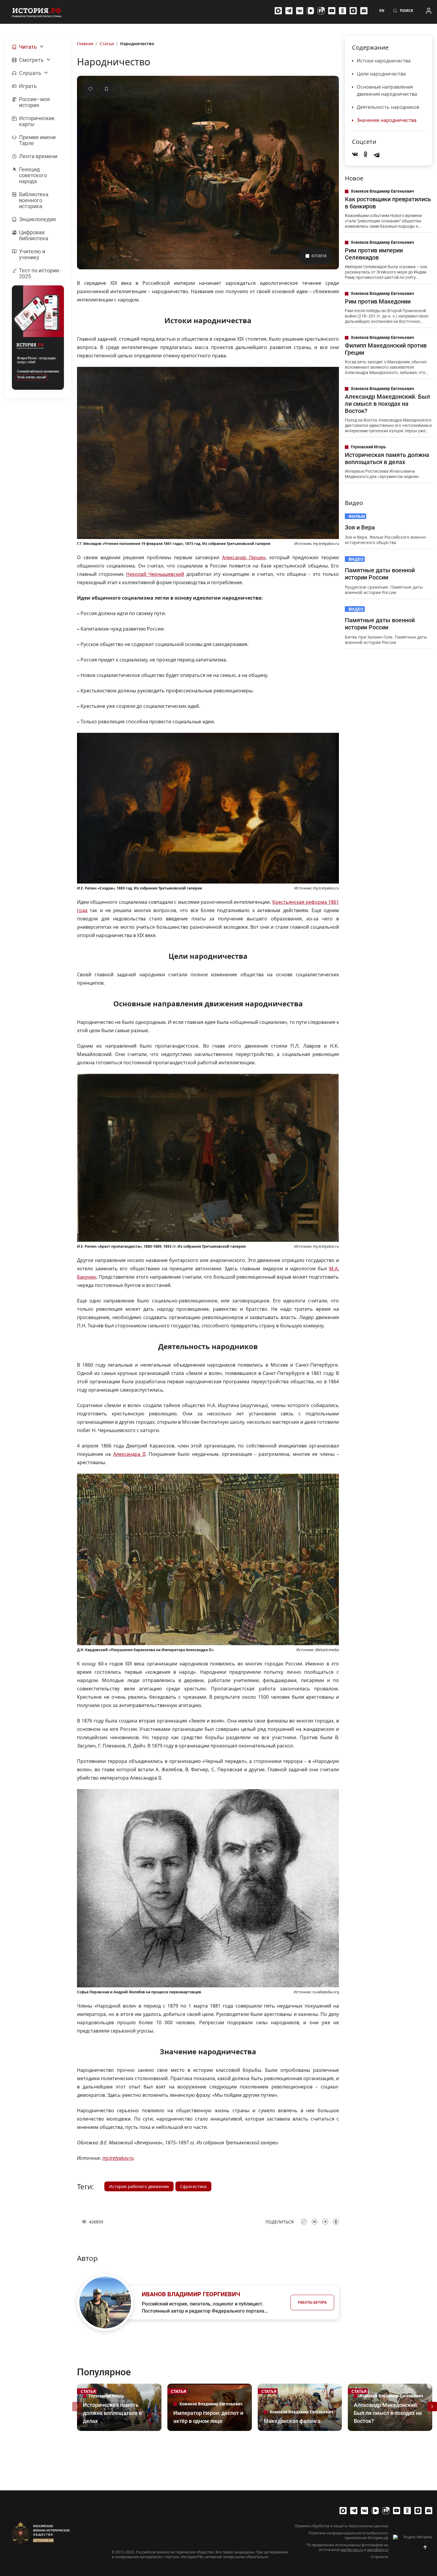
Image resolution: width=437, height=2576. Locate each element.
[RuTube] (321, 11)
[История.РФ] (37, 12)
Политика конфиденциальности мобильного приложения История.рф (348, 2536)
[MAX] (278, 11)
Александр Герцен (244, 557)
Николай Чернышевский (155, 574)
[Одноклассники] (342, 11)
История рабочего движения (139, 2186)
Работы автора (312, 2302)
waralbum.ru (378, 2550)
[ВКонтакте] (300, 11)
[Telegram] (289, 11)
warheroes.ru (352, 2550)
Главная (85, 44)
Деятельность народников (388, 107)
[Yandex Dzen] (353, 11)
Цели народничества (381, 74)
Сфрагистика (193, 2186)
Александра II (129, 1454)
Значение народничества (387, 120)
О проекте (379, 2557)
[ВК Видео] (310, 11)
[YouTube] (332, 11)
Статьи (107, 44)
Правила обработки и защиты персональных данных (341, 2526)
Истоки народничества (384, 61)
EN (382, 11)
